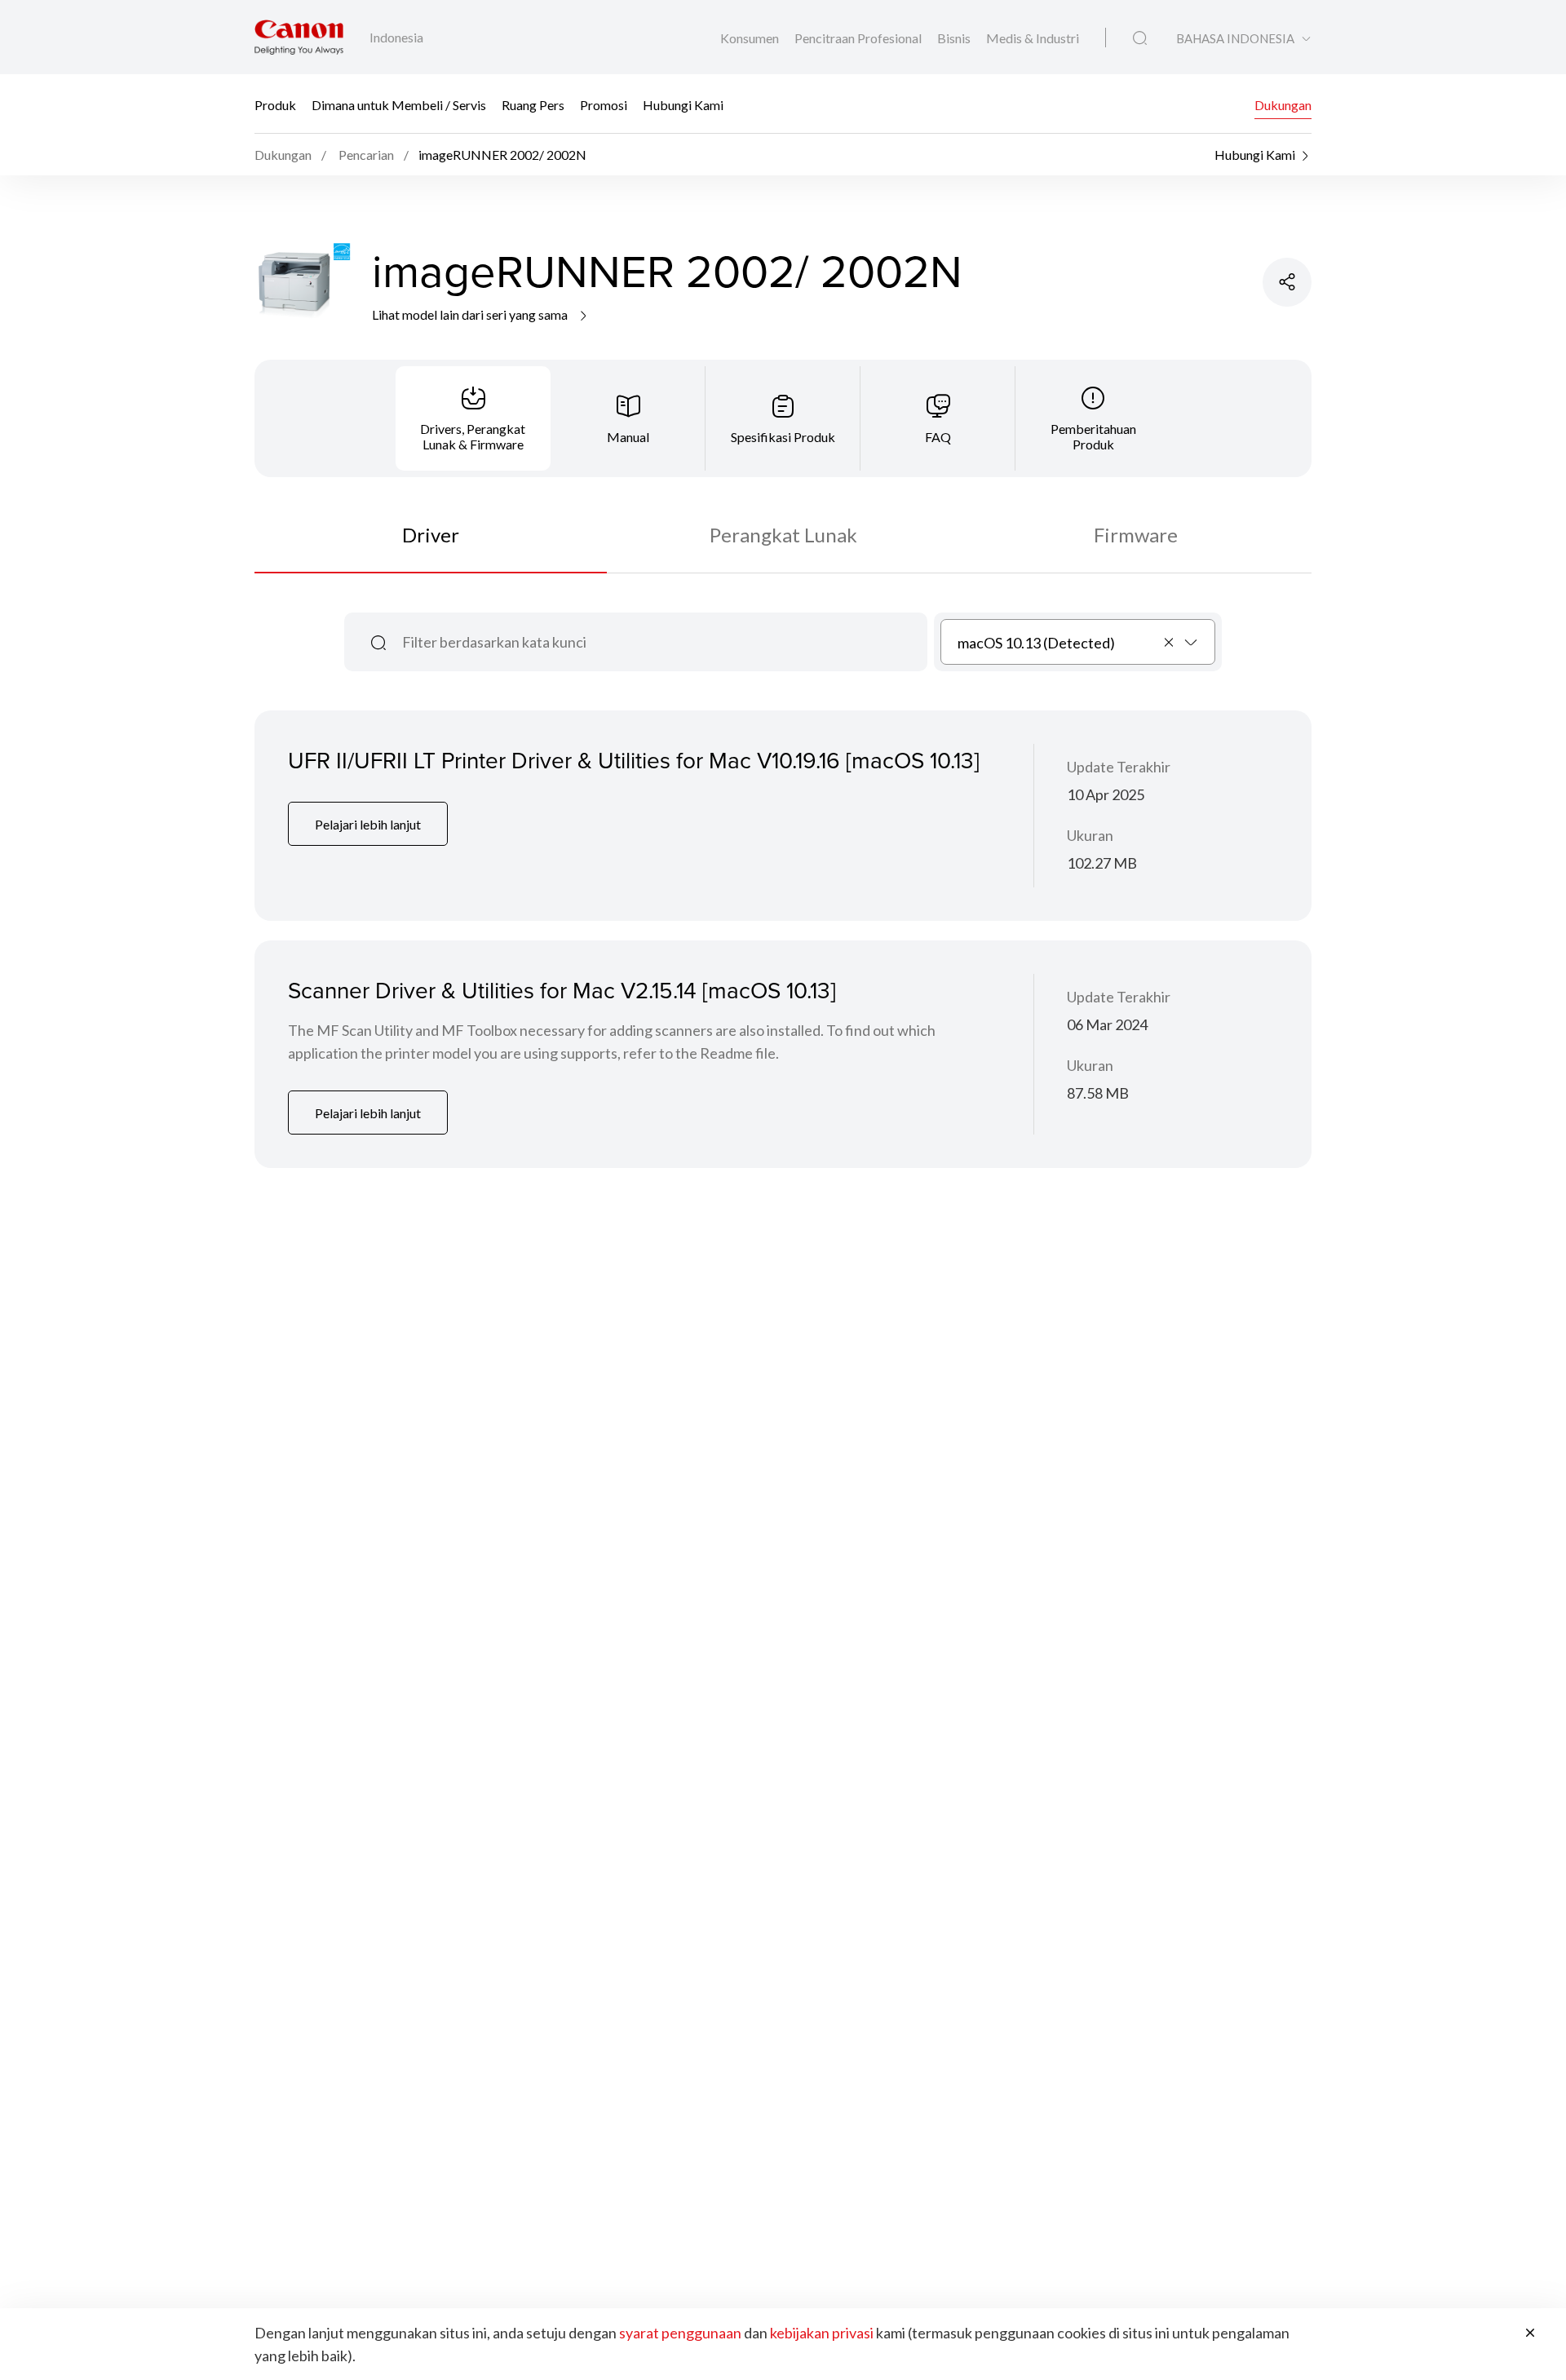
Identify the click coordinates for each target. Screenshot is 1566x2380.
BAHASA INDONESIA (1235, 39)
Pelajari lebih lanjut (368, 824)
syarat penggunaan (680, 2333)
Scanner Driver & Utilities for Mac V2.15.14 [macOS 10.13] (562, 990)
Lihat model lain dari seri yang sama (471, 314)
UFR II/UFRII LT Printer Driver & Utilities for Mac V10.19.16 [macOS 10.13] (634, 760)
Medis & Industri (1033, 38)
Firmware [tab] (1136, 535)
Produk (275, 104)
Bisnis (955, 38)
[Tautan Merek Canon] (299, 37)
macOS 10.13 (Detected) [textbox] (1036, 643)
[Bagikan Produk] (1287, 282)
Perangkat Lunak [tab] (783, 535)
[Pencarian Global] (1140, 38)
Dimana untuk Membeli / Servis (399, 104)
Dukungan (1283, 104)
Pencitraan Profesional (859, 38)
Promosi (604, 104)
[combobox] (1078, 642)
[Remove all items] (1170, 642)
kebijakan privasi (822, 2333)
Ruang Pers (533, 104)
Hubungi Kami (683, 104)
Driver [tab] (431, 535)
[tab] (473, 418)
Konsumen (751, 38)
